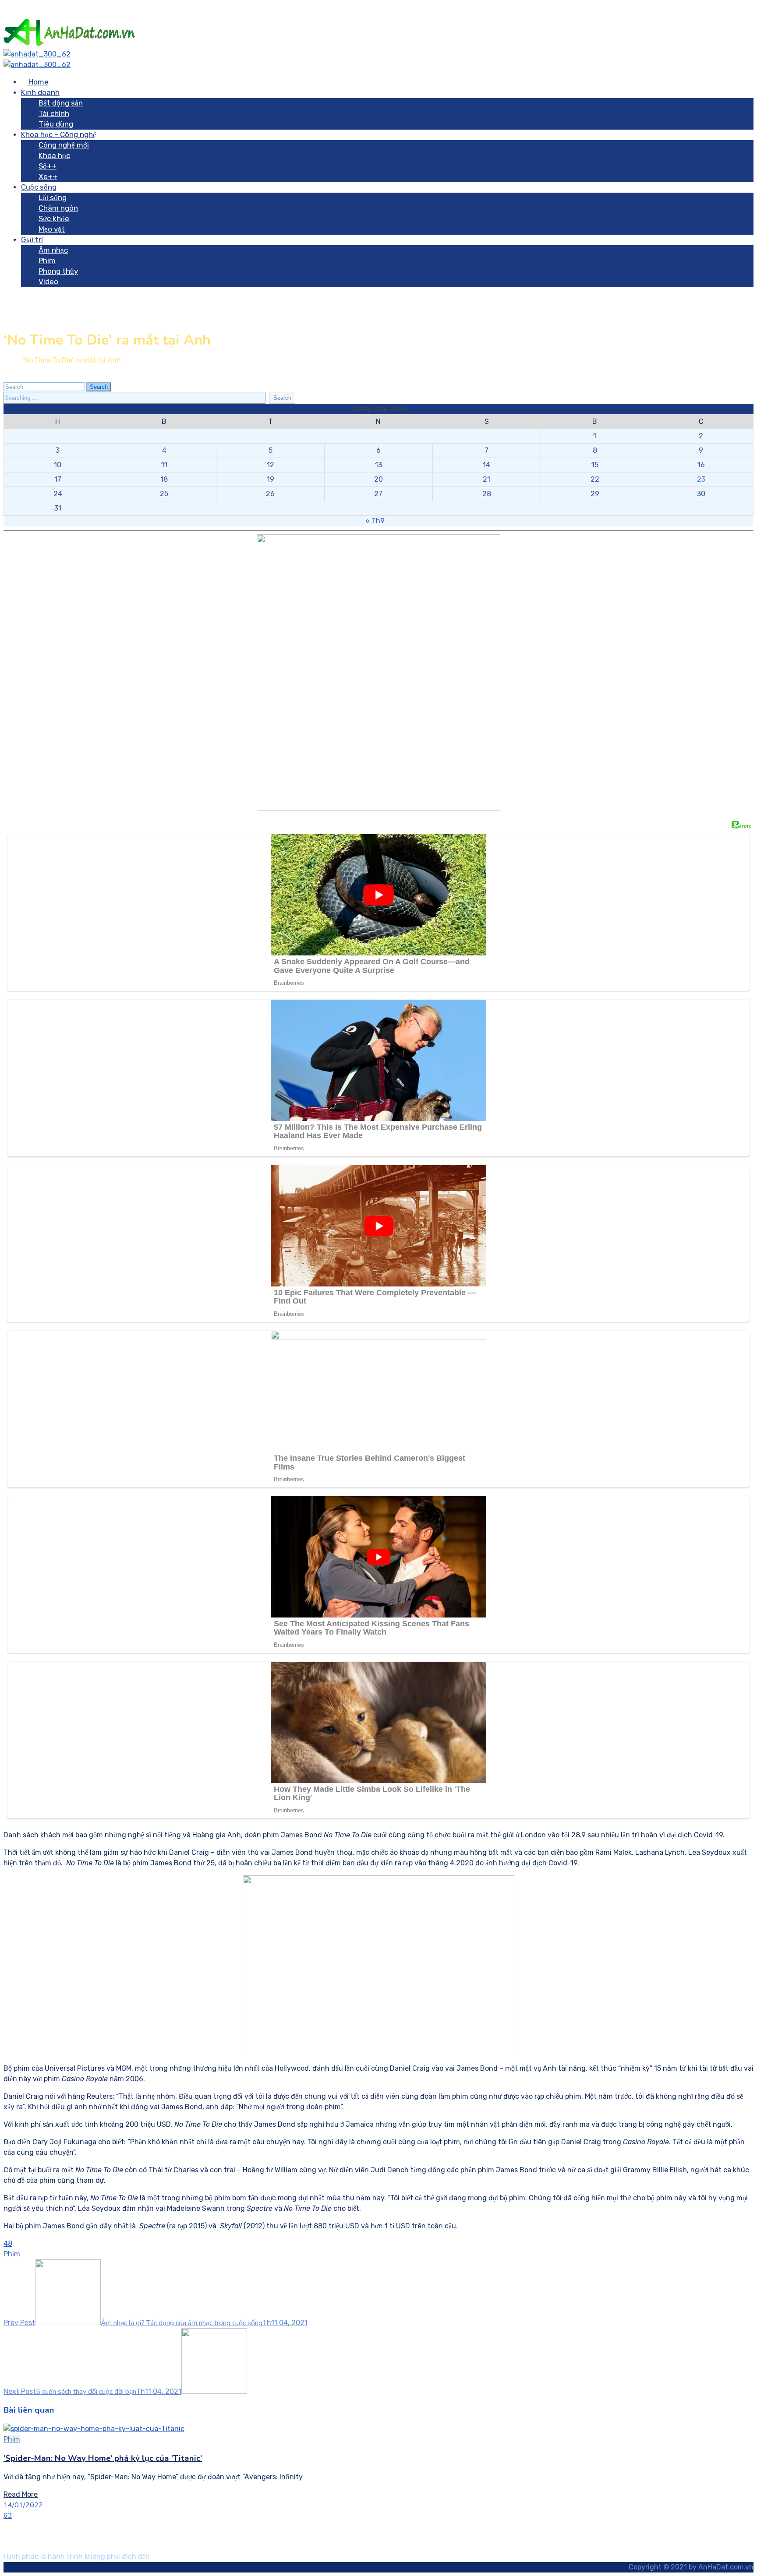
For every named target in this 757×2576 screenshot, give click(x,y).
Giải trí (32, 240)
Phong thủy (58, 271)
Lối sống (53, 197)
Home (38, 82)
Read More (21, 2494)
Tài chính (54, 113)
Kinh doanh (40, 92)
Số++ (48, 166)
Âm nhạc (53, 250)
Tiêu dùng (56, 124)
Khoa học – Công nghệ (59, 134)
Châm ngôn (58, 208)
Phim (47, 261)
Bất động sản (61, 103)
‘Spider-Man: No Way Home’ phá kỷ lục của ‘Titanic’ (103, 2458)
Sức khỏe (54, 218)
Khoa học (54, 155)
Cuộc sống (39, 187)
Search (99, 387)
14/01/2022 (23, 2505)
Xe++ (48, 176)
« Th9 (375, 521)
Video (48, 282)
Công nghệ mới (64, 145)
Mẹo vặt (52, 229)
